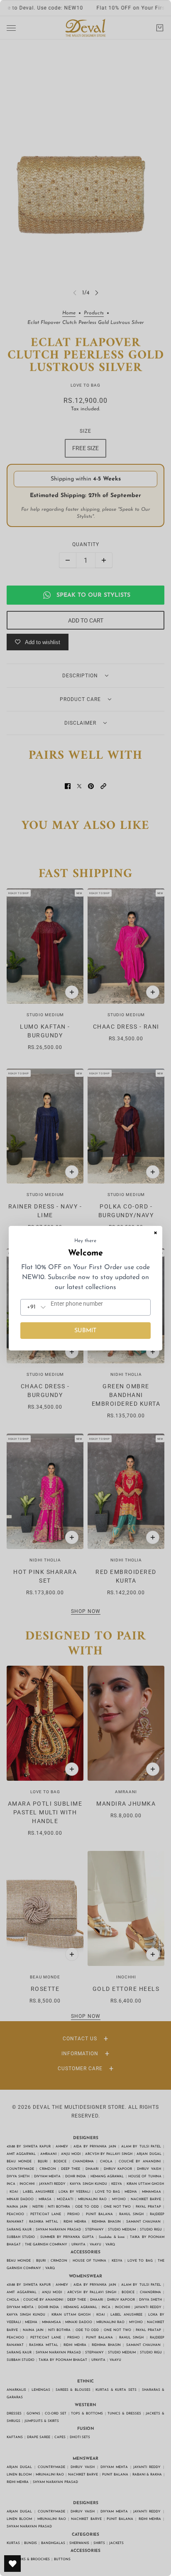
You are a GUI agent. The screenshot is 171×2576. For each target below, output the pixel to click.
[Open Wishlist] (12, 2564)
